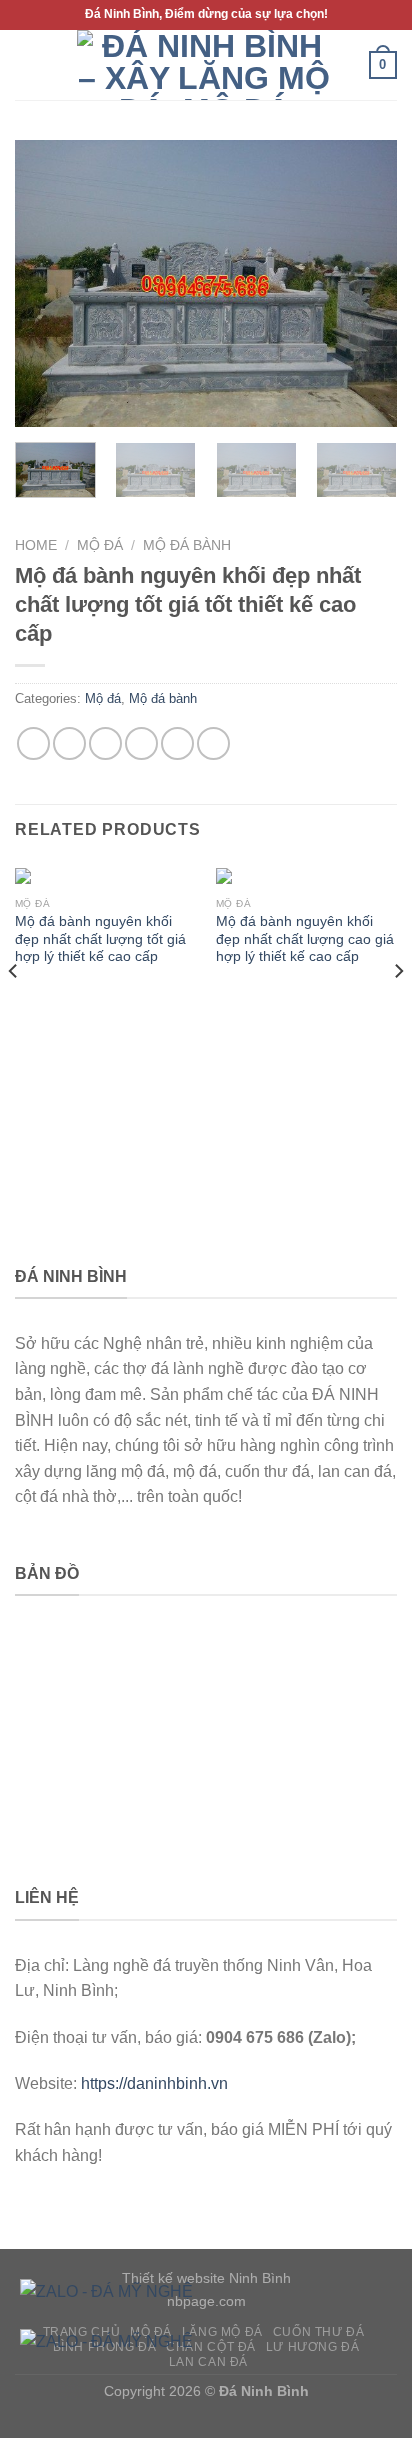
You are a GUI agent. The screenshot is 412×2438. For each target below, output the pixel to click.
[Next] (364, 283)
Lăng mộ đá (222, 2332)
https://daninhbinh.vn (154, 2083)
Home (36, 545)
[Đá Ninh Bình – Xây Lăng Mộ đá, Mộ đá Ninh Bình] (204, 65)
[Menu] (27, 64)
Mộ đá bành (187, 545)
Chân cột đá (211, 2347)
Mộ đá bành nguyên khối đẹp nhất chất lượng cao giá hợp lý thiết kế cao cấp (305, 939)
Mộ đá (100, 545)
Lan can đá (208, 2362)
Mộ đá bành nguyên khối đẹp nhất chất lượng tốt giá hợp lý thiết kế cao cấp (100, 939)
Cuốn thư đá (319, 2332)
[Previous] (48, 283)
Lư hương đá (313, 2347)
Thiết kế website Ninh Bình (206, 2278)
